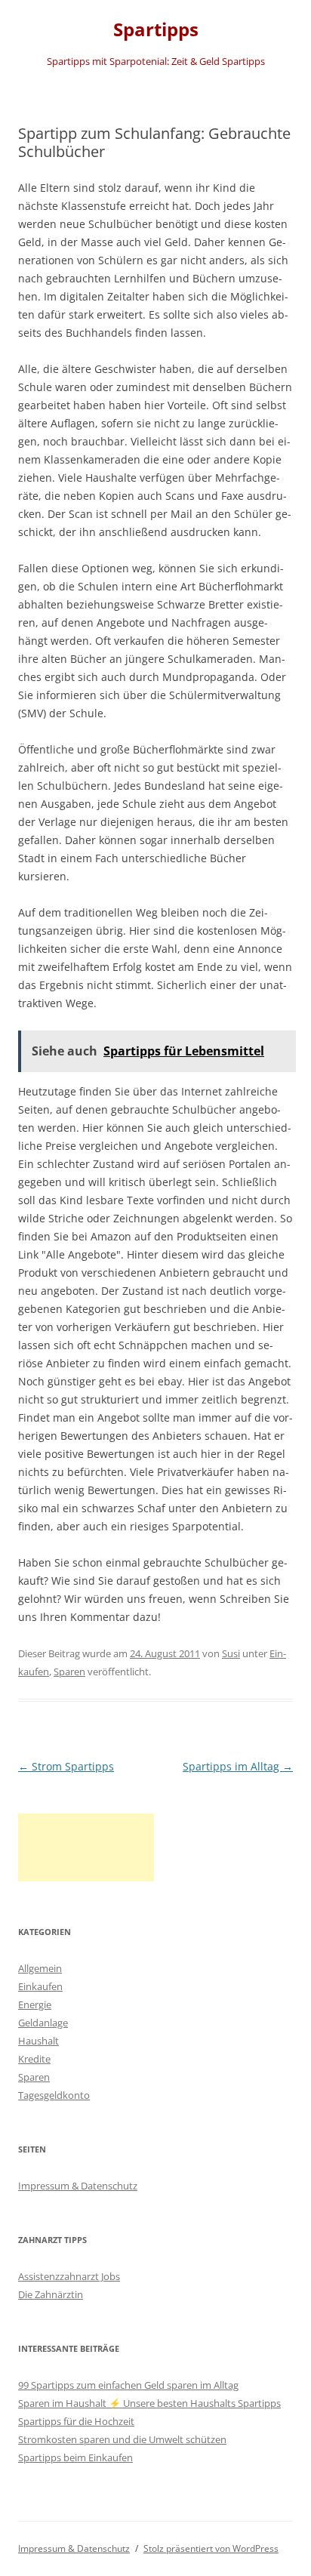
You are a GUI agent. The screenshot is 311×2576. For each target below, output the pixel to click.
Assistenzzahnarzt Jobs (69, 2276)
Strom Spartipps (66, 1766)
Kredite (34, 2059)
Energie (35, 2004)
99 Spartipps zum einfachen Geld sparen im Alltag (128, 2385)
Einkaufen (40, 1986)
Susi (231, 1653)
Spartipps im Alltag (238, 1766)
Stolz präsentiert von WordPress (211, 2548)
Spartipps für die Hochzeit (76, 2421)
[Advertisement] (86, 1847)
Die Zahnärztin (51, 2294)
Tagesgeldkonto (54, 2095)
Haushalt (38, 2041)
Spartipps (156, 30)
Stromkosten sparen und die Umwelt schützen (122, 2439)
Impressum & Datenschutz (78, 2186)
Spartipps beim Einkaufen (75, 2457)
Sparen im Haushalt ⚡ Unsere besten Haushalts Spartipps (149, 2403)
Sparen (69, 1672)
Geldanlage (43, 2023)
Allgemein (40, 1968)
